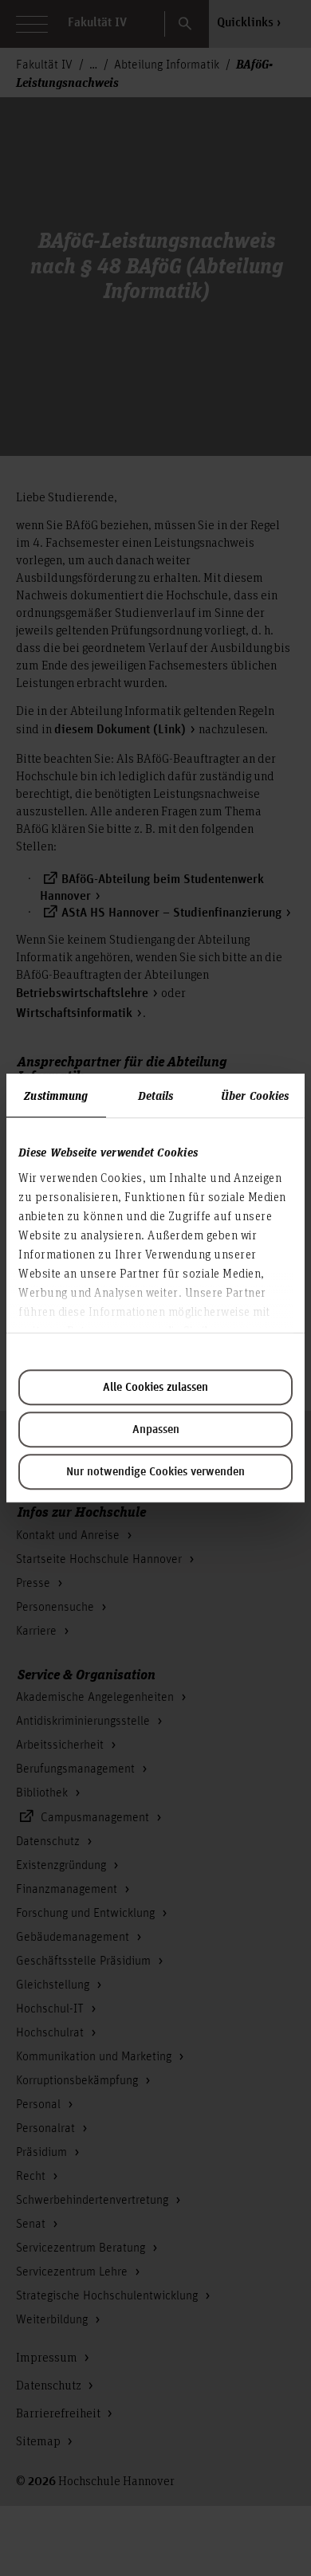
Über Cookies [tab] (255, 1095)
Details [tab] (156, 1095)
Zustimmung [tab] (56, 1095)
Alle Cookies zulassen (155, 1388)
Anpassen (156, 1430)
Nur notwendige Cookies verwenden (155, 1472)
